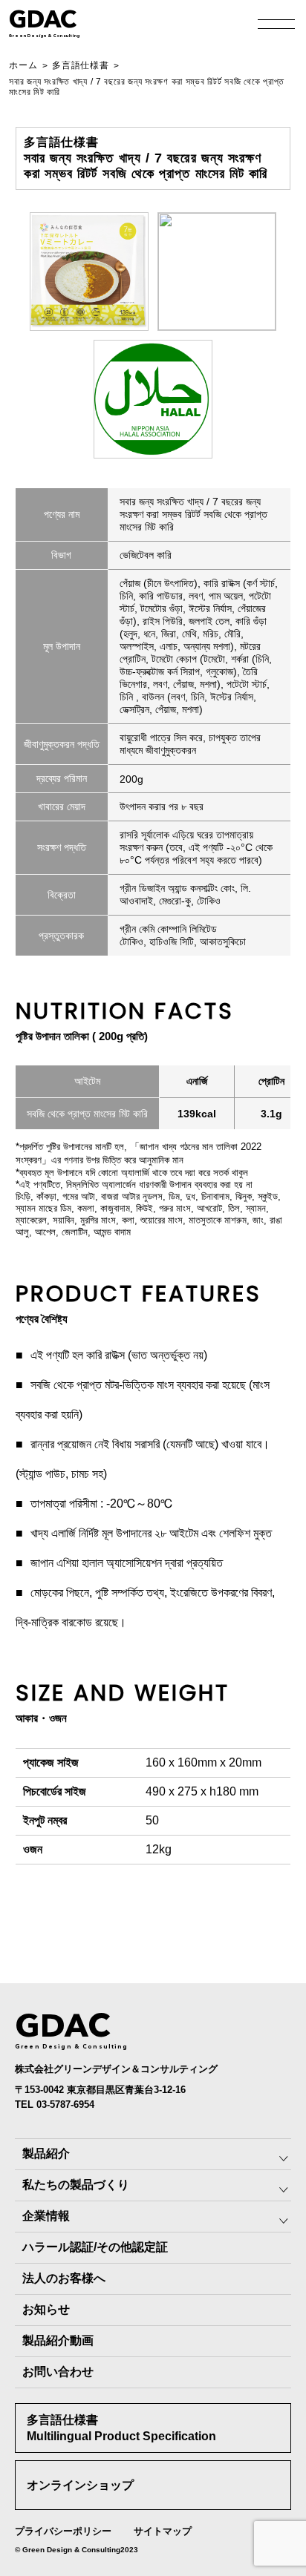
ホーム (23, 65)
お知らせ (46, 2309)
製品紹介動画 (58, 2340)
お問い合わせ (58, 2372)
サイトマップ (163, 2531)
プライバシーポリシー (63, 2531)
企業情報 (46, 2216)
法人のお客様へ (64, 2278)
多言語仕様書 (80, 65)
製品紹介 (46, 2153)
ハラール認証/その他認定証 (95, 2247)
